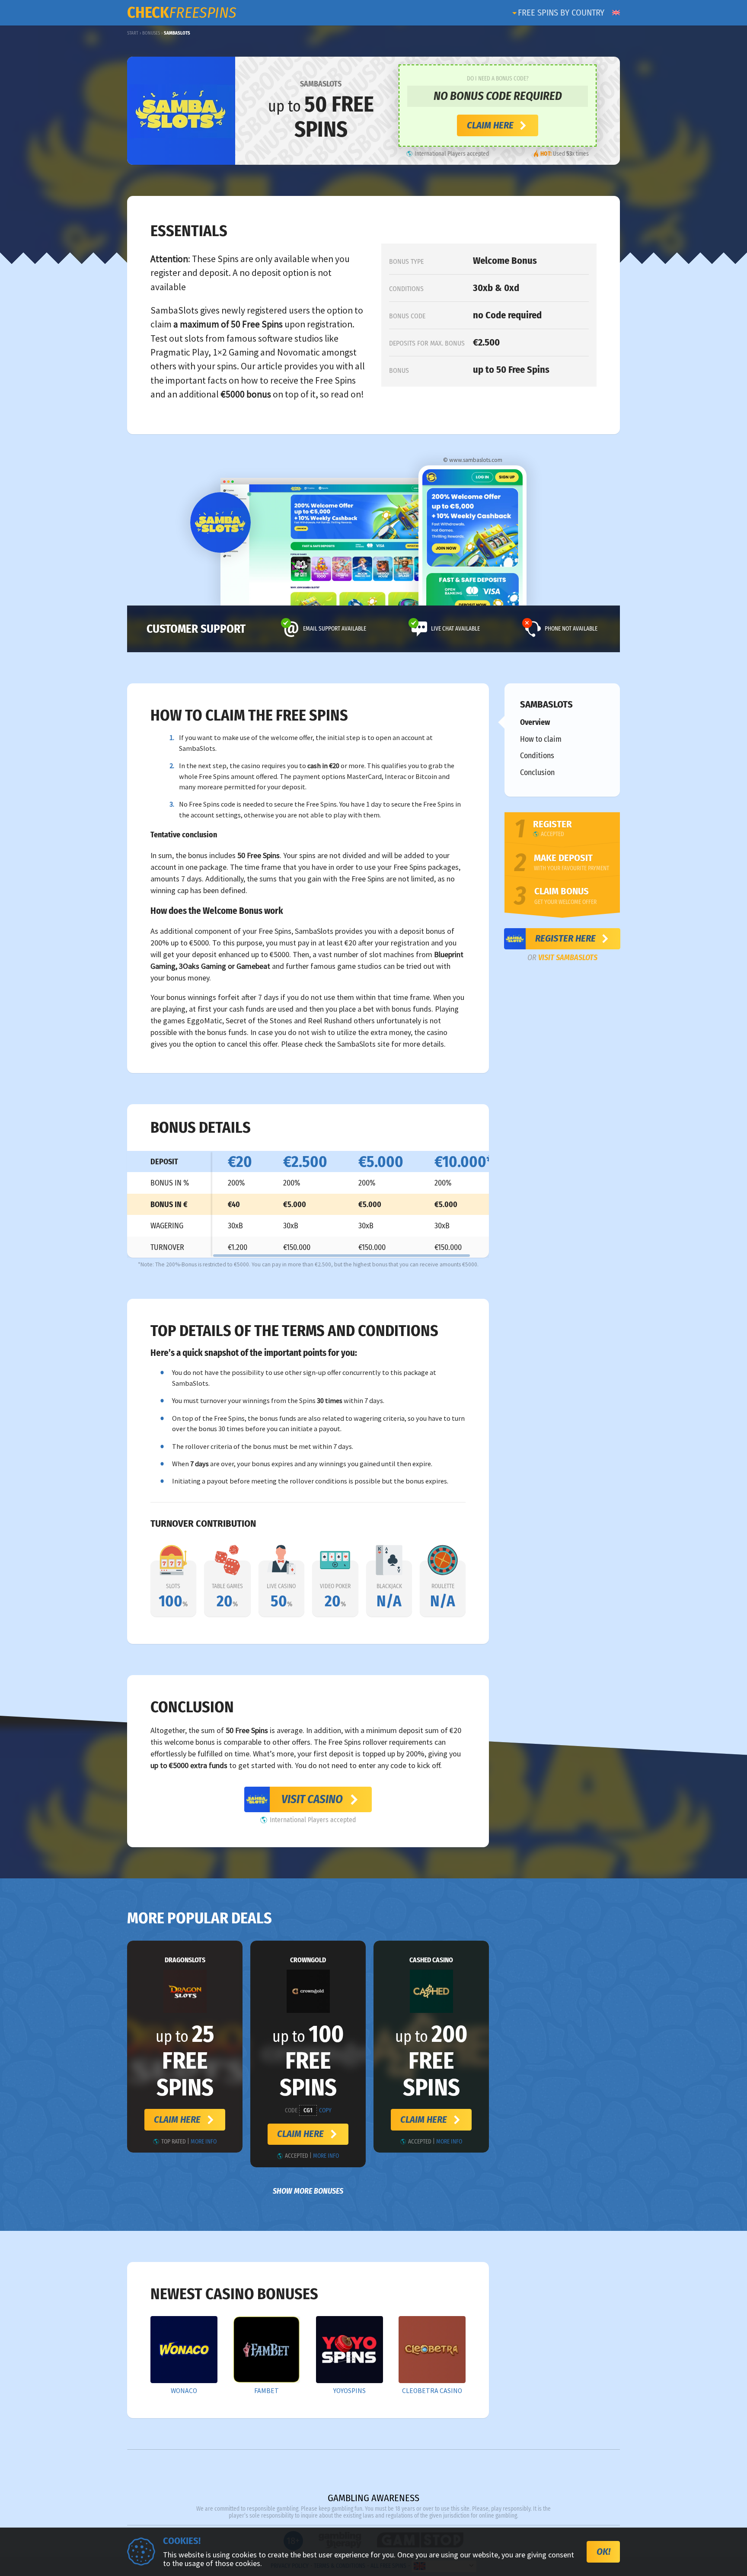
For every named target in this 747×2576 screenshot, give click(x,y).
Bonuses (151, 33)
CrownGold (308, 1960)
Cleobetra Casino (432, 2391)
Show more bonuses (308, 2191)
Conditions (537, 756)
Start (133, 33)
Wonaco (184, 2391)
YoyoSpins (350, 2391)
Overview (535, 722)
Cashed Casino (431, 1960)
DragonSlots (185, 1960)
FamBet (267, 2391)
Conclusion (537, 772)
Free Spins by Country (561, 13)
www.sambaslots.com (476, 460)
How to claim (541, 739)
